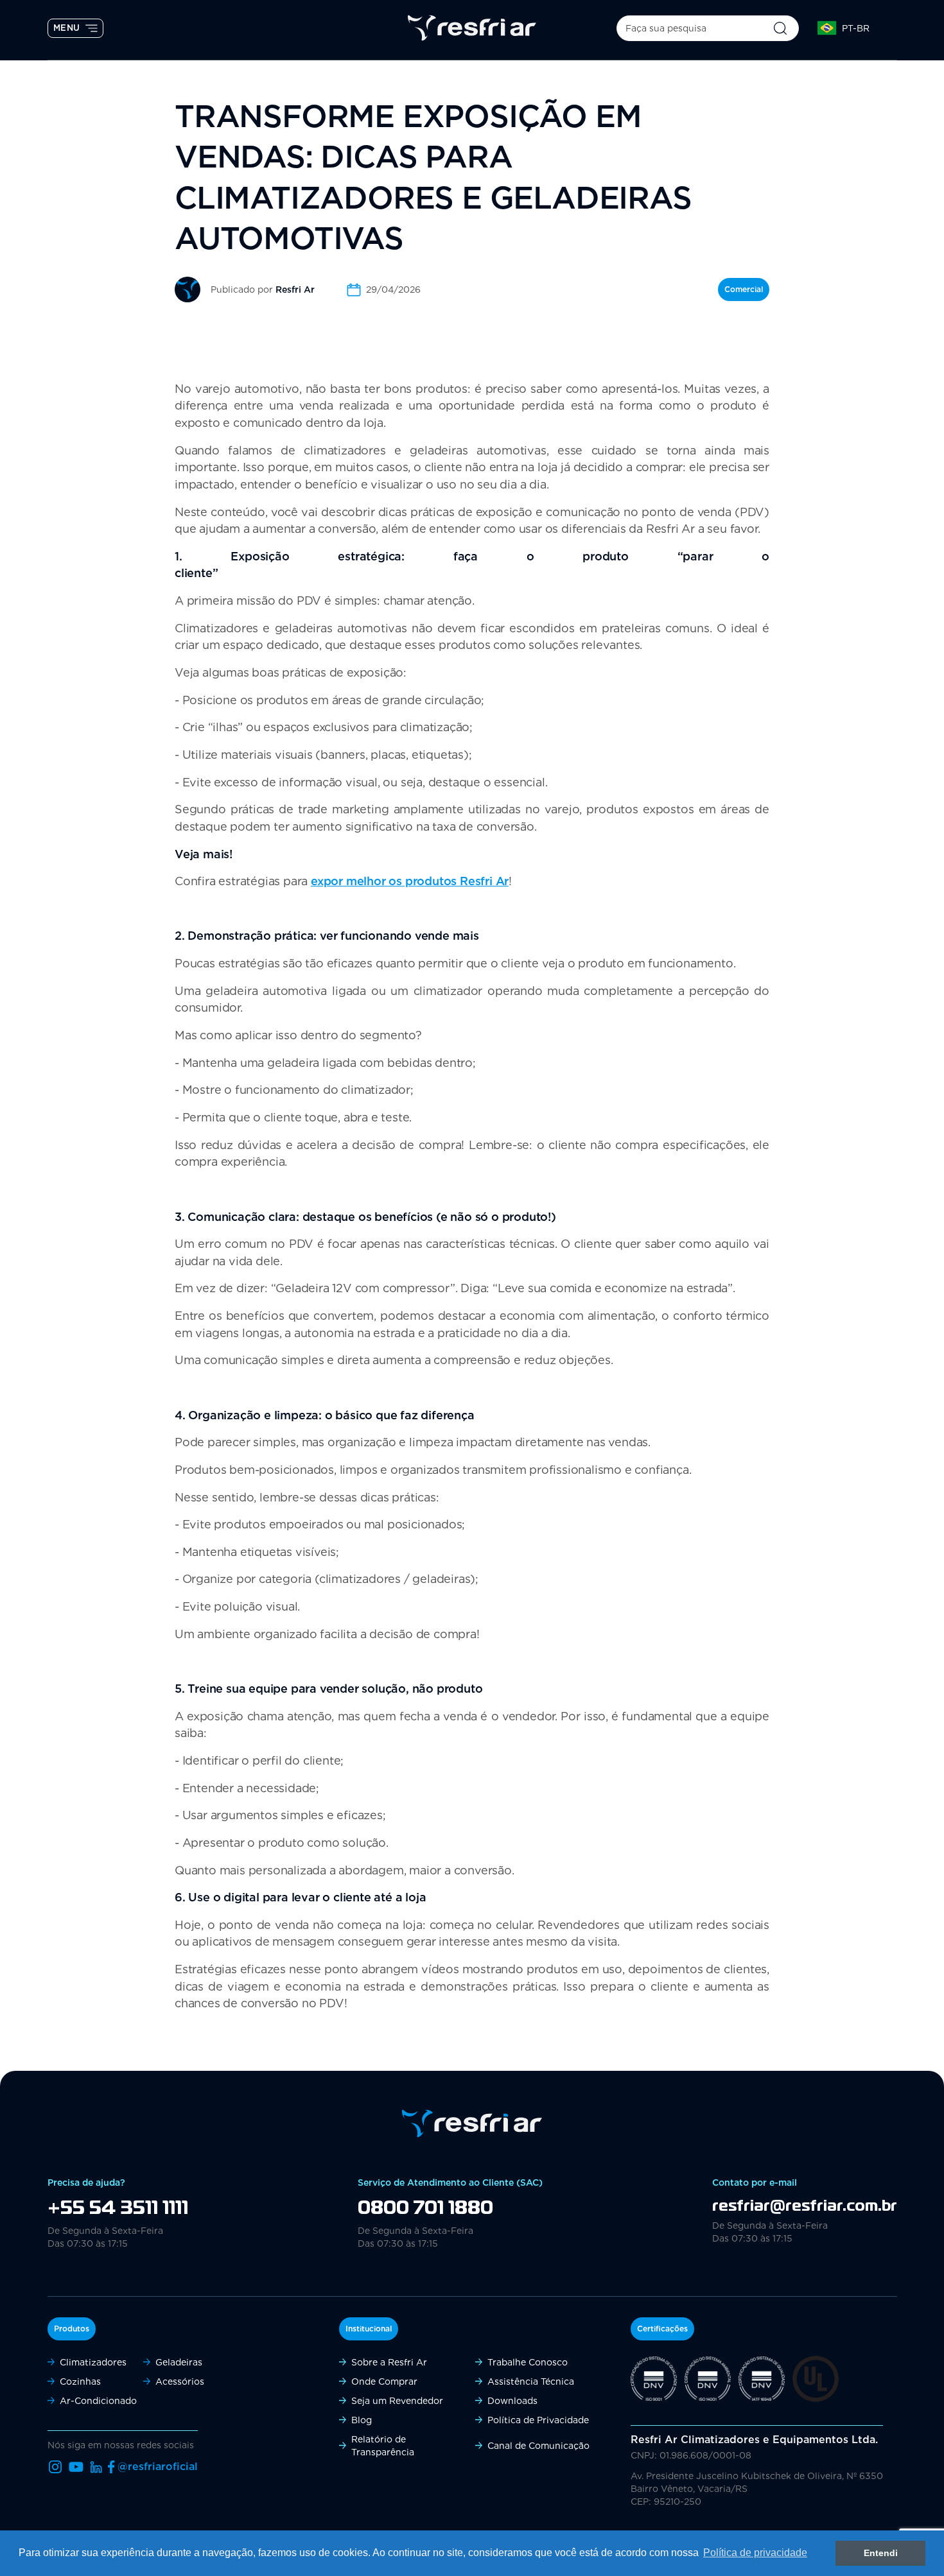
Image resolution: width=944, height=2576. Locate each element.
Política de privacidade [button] (755, 2553)
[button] (850, 28)
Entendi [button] (881, 2553)
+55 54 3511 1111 (118, 2209)
